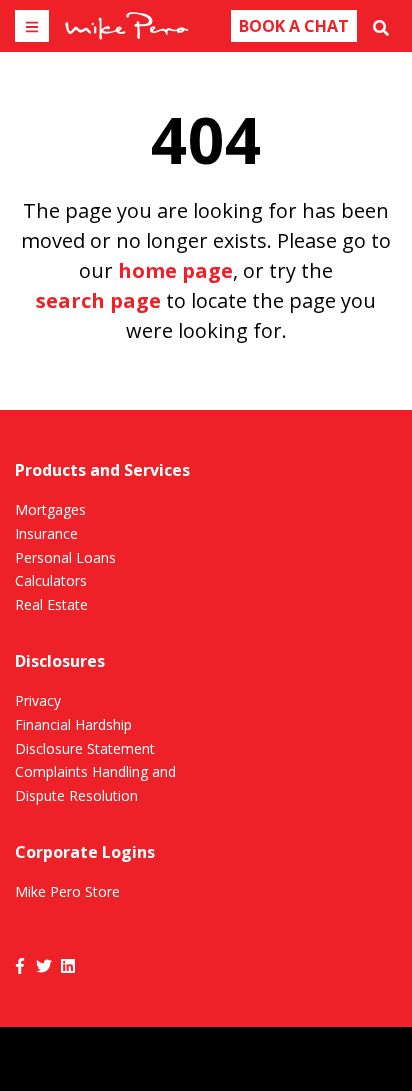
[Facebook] (20, 965)
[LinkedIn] (68, 965)
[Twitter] (44, 965)
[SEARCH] (381, 26)
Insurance (46, 533)
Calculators (51, 580)
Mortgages (50, 509)
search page (98, 300)
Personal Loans (65, 557)
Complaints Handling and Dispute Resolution (95, 783)
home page (175, 270)
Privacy (38, 700)
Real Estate (51, 604)
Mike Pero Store (67, 891)
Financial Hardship (73, 724)
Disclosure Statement (85, 748)
